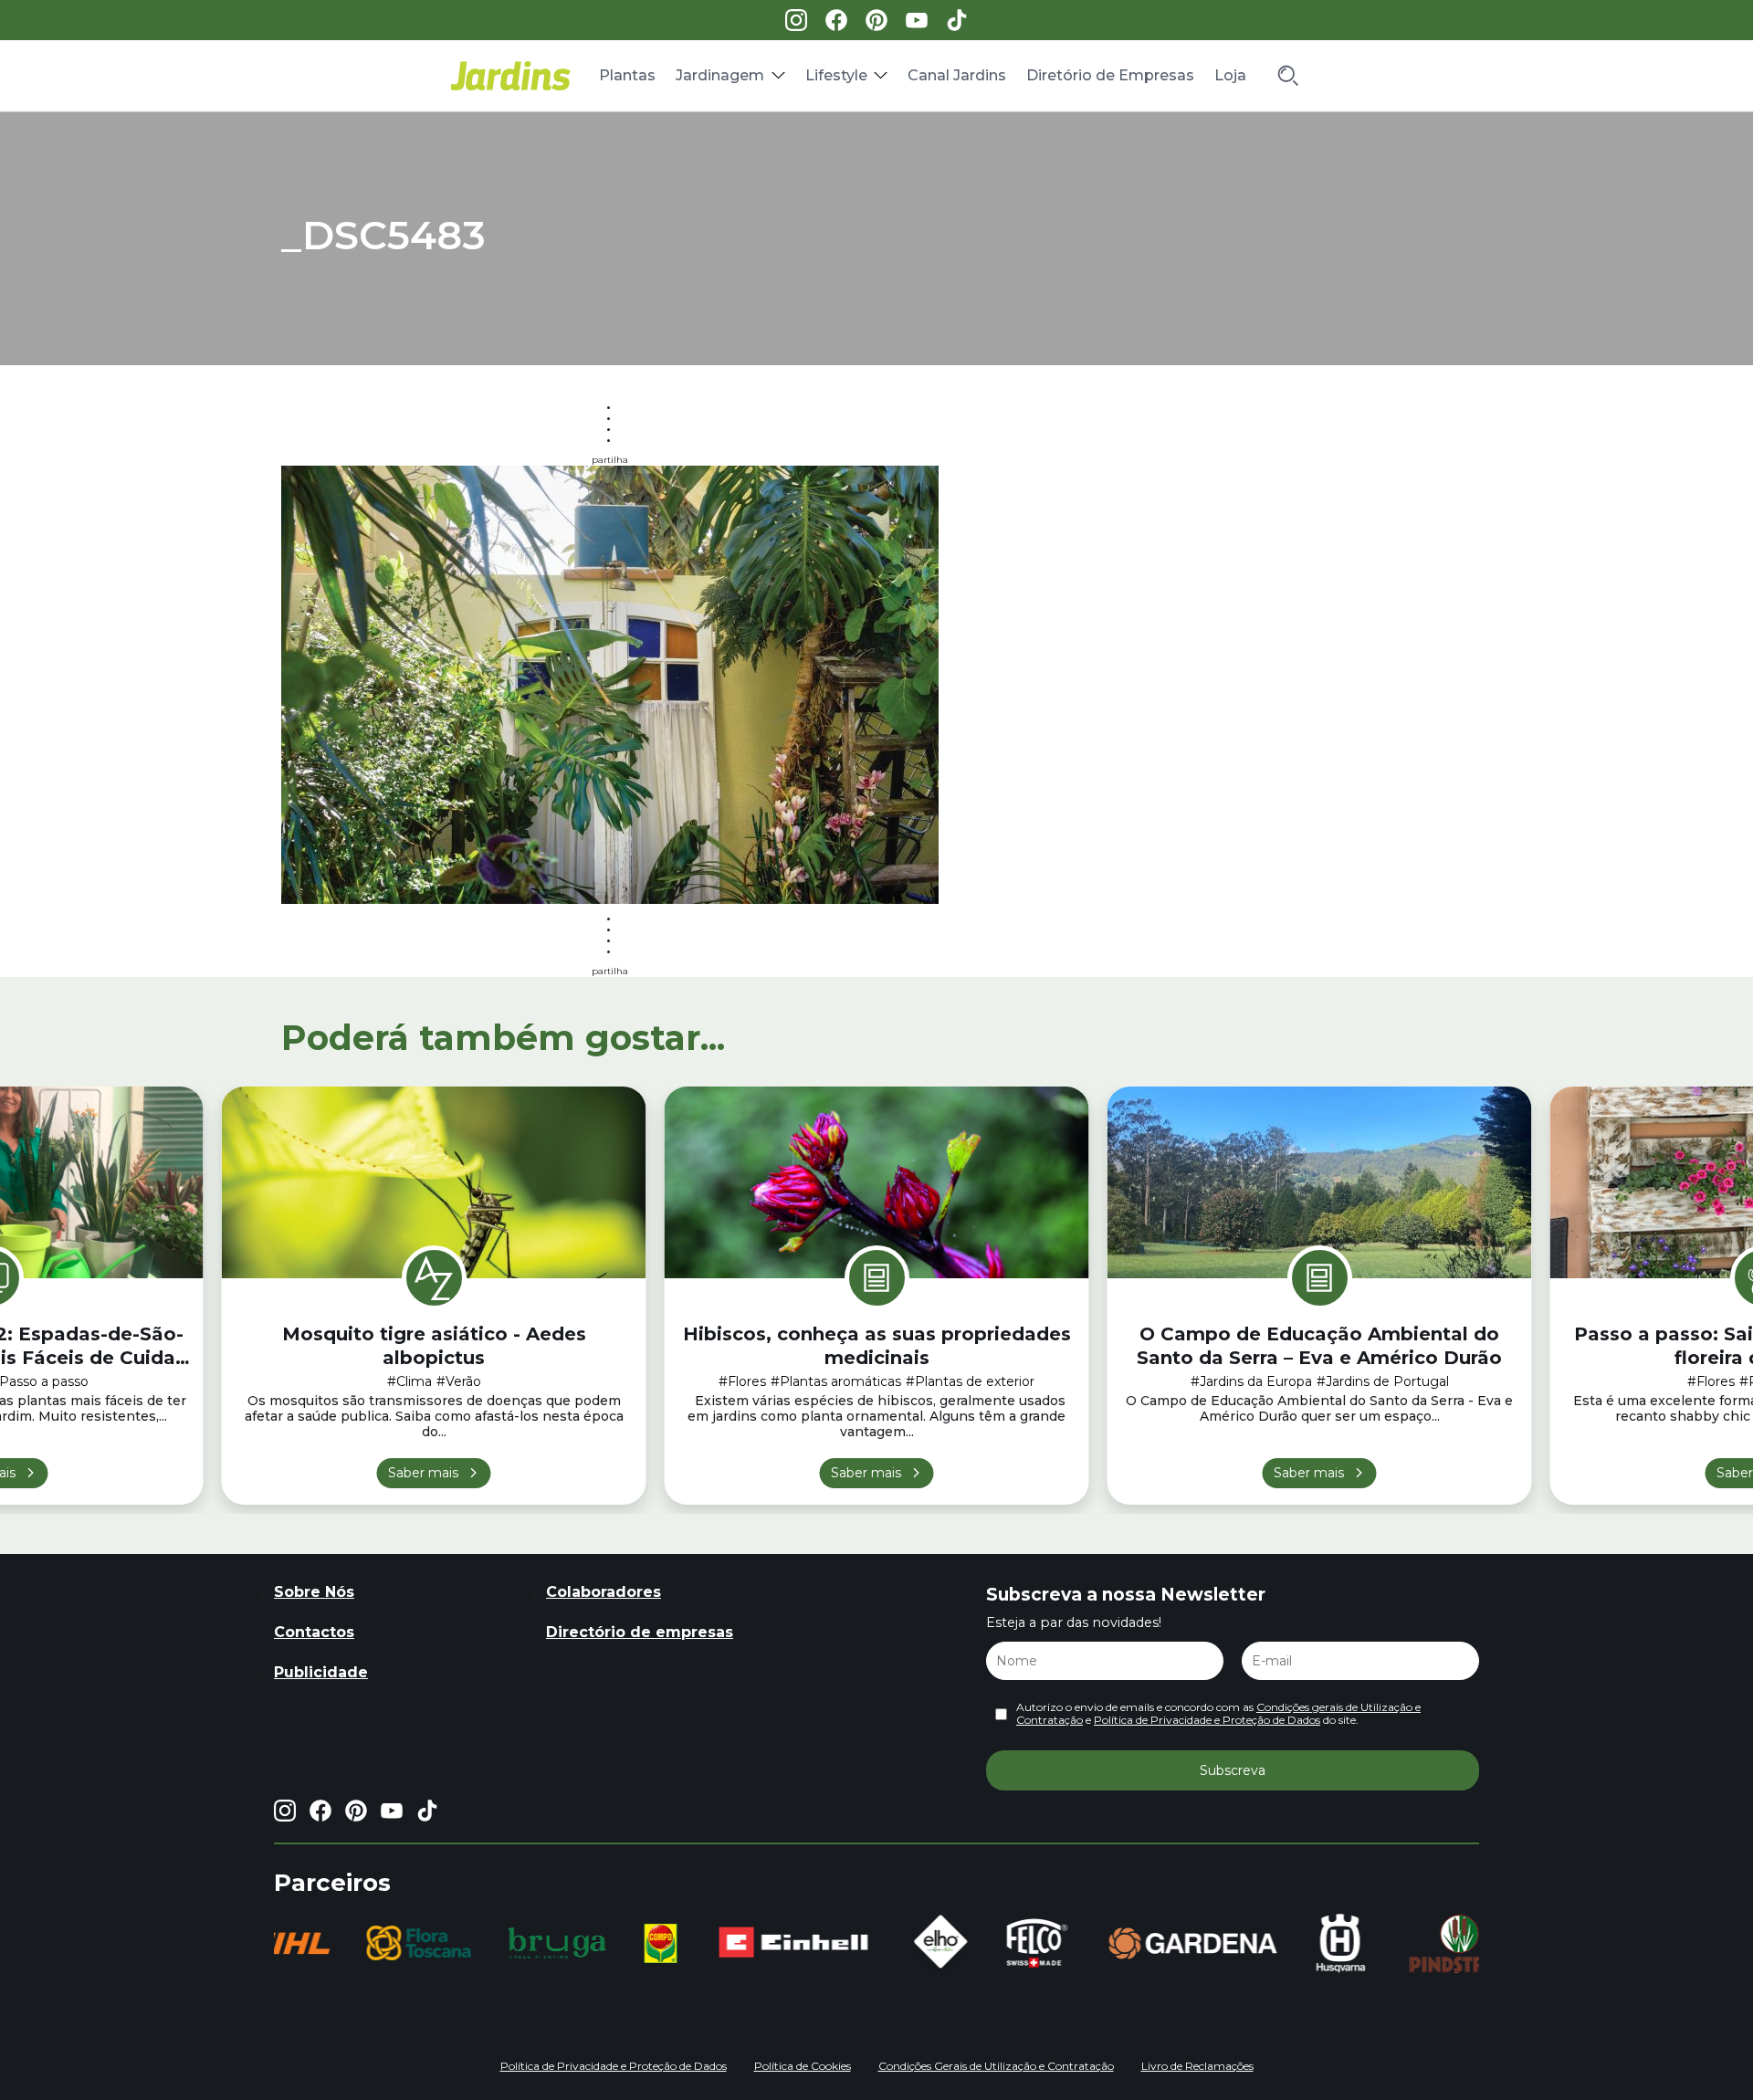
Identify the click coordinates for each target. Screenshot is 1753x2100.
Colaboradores (604, 1592)
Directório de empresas (640, 1632)
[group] (383, 1943)
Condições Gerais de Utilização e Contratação (996, 2066)
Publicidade (321, 1672)
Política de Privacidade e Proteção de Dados (1207, 1720)
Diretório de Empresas (1110, 75)
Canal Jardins (957, 75)
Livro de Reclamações (1197, 2066)
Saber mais (423, 1473)
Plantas (627, 75)
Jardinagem (720, 75)
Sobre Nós (314, 1592)
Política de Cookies (803, 2066)
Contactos (314, 1632)
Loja (1230, 75)
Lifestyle (836, 75)
